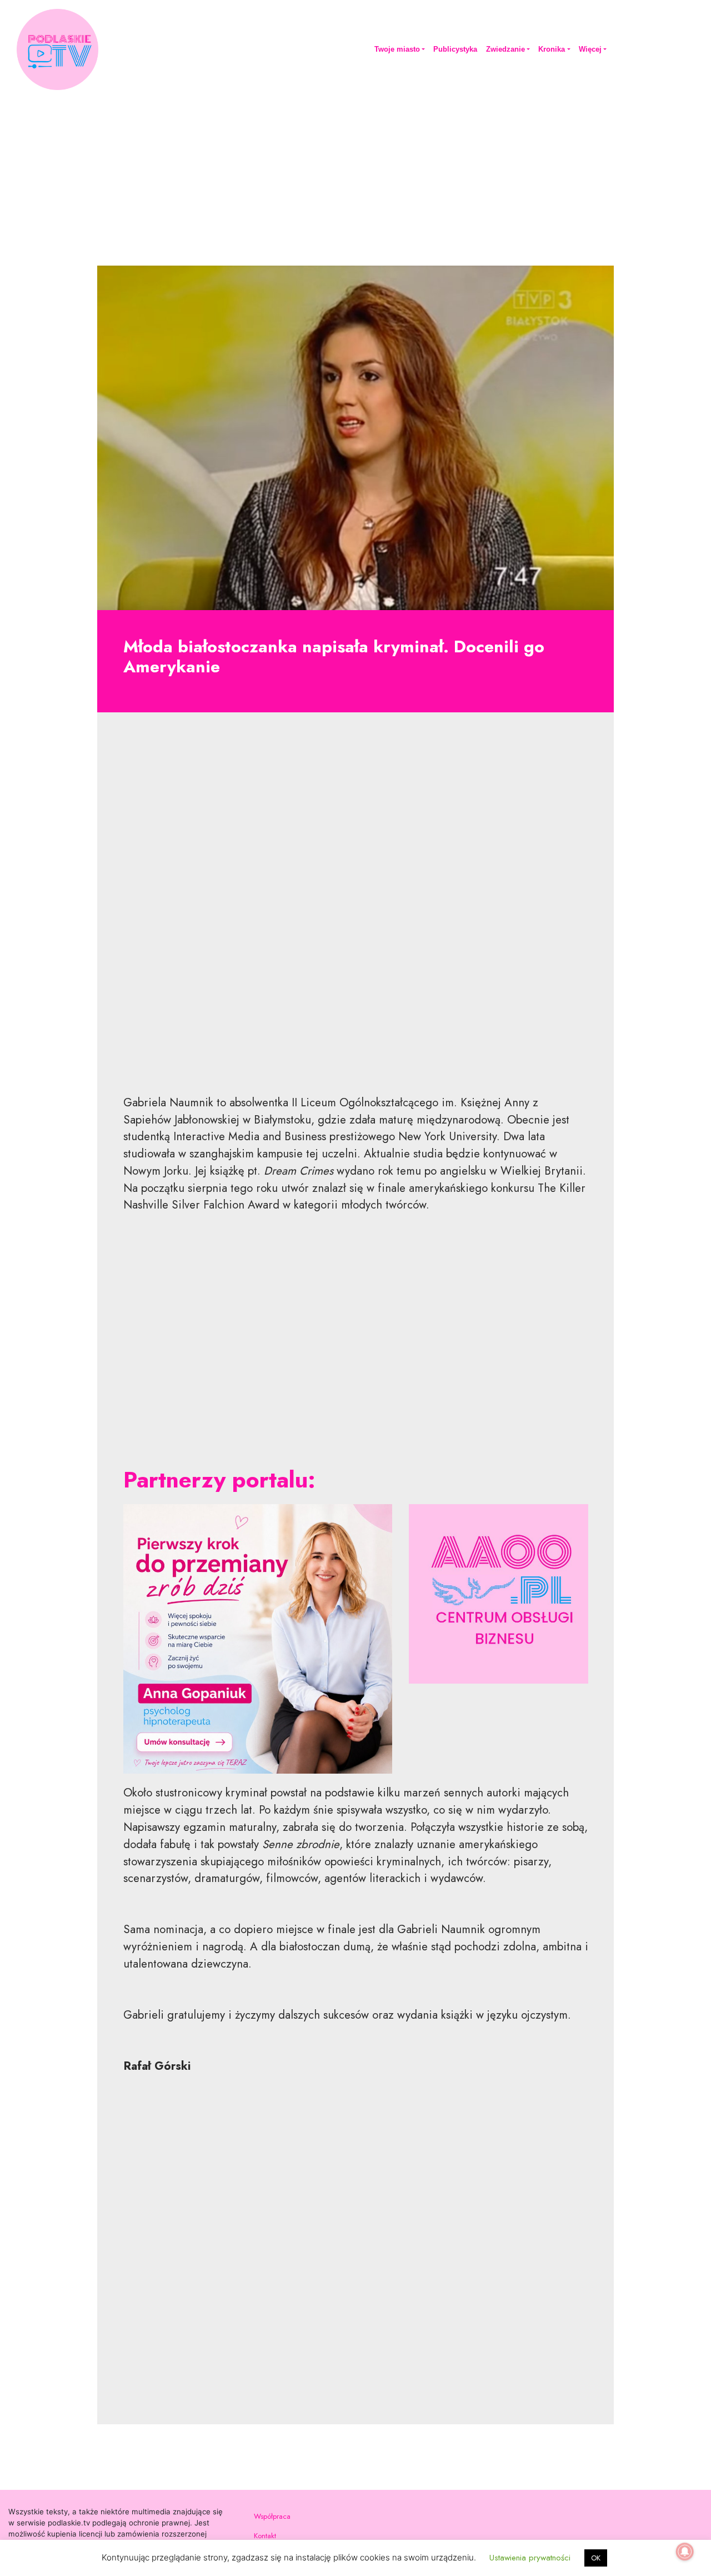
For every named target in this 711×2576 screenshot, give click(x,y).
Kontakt (265, 2536)
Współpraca (272, 2516)
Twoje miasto (397, 49)
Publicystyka (455, 49)
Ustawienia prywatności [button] (530, 2558)
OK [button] (596, 2558)
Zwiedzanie (505, 49)
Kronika (552, 49)
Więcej (590, 49)
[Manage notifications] (685, 2552)
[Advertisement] (355, 176)
